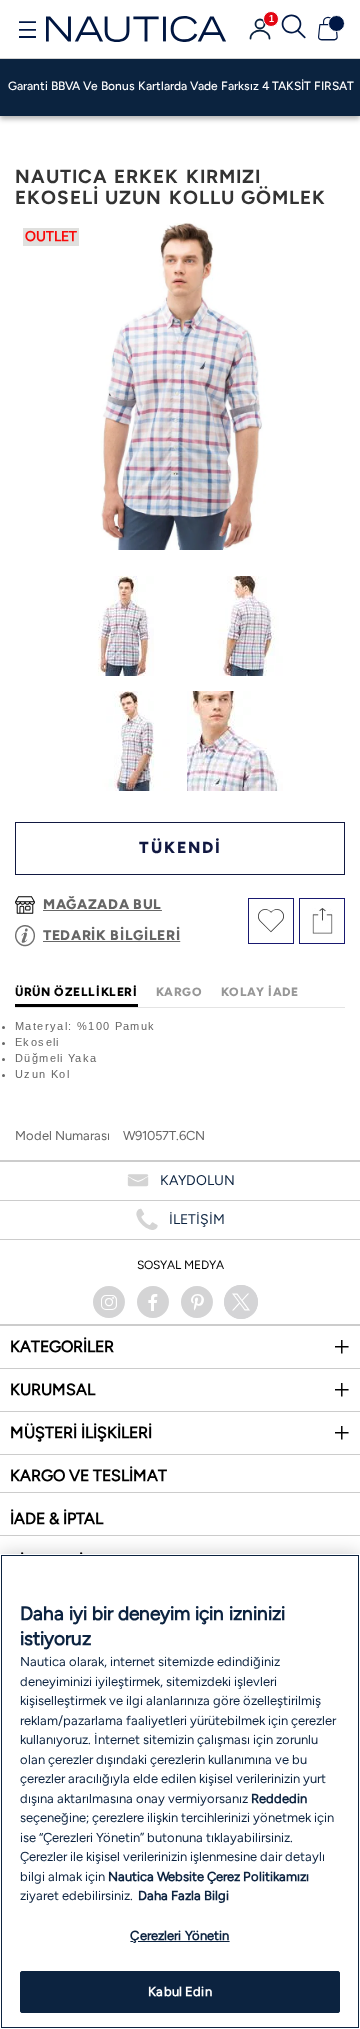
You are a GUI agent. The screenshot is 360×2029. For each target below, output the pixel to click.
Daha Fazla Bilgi (183, 1895)
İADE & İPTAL (56, 1518)
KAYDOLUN (197, 1180)
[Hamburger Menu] (27, 32)
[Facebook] (153, 1302)
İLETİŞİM (197, 1219)
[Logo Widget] (136, 28)
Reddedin (279, 1798)
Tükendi (180, 847)
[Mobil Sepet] (328, 29)
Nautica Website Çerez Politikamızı (208, 1876)
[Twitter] (241, 1302)
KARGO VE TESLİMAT (88, 1475)
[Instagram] (109, 1302)
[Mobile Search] (294, 29)
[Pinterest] (197, 1302)
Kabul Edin (179, 1991)
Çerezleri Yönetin (179, 1935)
